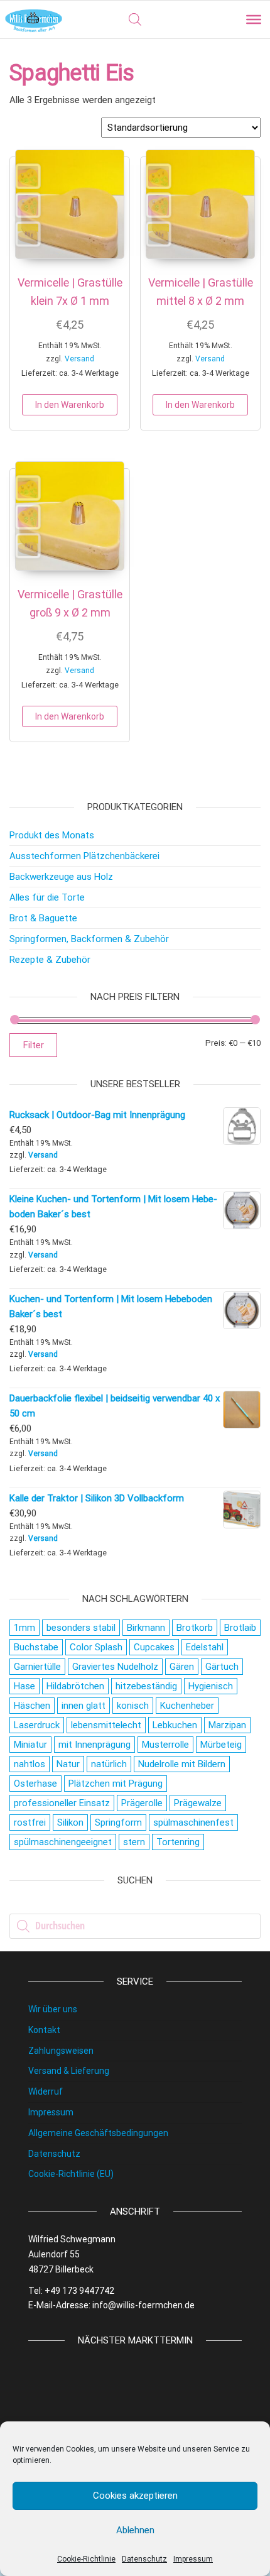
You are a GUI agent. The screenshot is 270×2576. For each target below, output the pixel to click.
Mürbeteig (221, 1745)
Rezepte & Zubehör (50, 960)
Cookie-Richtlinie (86, 2559)
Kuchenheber (187, 1706)
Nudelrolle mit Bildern (182, 1764)
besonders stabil (81, 1628)
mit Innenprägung (94, 1745)
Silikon (70, 1822)
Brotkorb (195, 1628)
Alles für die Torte (47, 897)
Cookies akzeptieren (135, 2496)
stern (134, 1842)
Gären (182, 1667)
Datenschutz (144, 2559)
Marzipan (227, 1725)
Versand (79, 359)
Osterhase (35, 1784)
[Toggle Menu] (254, 19)
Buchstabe (36, 1647)
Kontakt (44, 2030)
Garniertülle (37, 1667)
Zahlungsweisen (61, 2051)
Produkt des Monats (52, 835)
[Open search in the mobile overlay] (135, 19)
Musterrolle (165, 1745)
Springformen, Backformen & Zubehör (89, 939)
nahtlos (30, 1764)
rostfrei (30, 1822)
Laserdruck (37, 1725)
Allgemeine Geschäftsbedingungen (98, 2133)
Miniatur (30, 1745)
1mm (24, 1628)
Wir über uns (53, 2009)
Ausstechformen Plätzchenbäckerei (84, 856)
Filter (33, 1045)
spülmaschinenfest (193, 1822)
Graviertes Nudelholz (115, 1667)
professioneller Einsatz (62, 1803)
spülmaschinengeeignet (63, 1842)
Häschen (32, 1706)
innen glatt (84, 1706)
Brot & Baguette (43, 918)
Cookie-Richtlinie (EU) (71, 2174)
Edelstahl (205, 1647)
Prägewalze (198, 1803)
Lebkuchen (175, 1725)
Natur (68, 1764)
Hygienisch (211, 1686)
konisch (133, 1706)
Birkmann (146, 1628)
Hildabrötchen (75, 1686)
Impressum (193, 2559)
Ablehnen (135, 2530)
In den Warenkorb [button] (70, 405)
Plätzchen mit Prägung (116, 1784)
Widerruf (46, 2091)
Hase (24, 1686)
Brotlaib (240, 1628)
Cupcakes (154, 1647)
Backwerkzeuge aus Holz (61, 877)
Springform (118, 1822)
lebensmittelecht (106, 1725)
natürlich (109, 1764)
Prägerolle (142, 1803)
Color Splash (96, 1647)
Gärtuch (222, 1667)
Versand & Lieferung (69, 2071)
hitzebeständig (146, 1686)
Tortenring (178, 1842)
